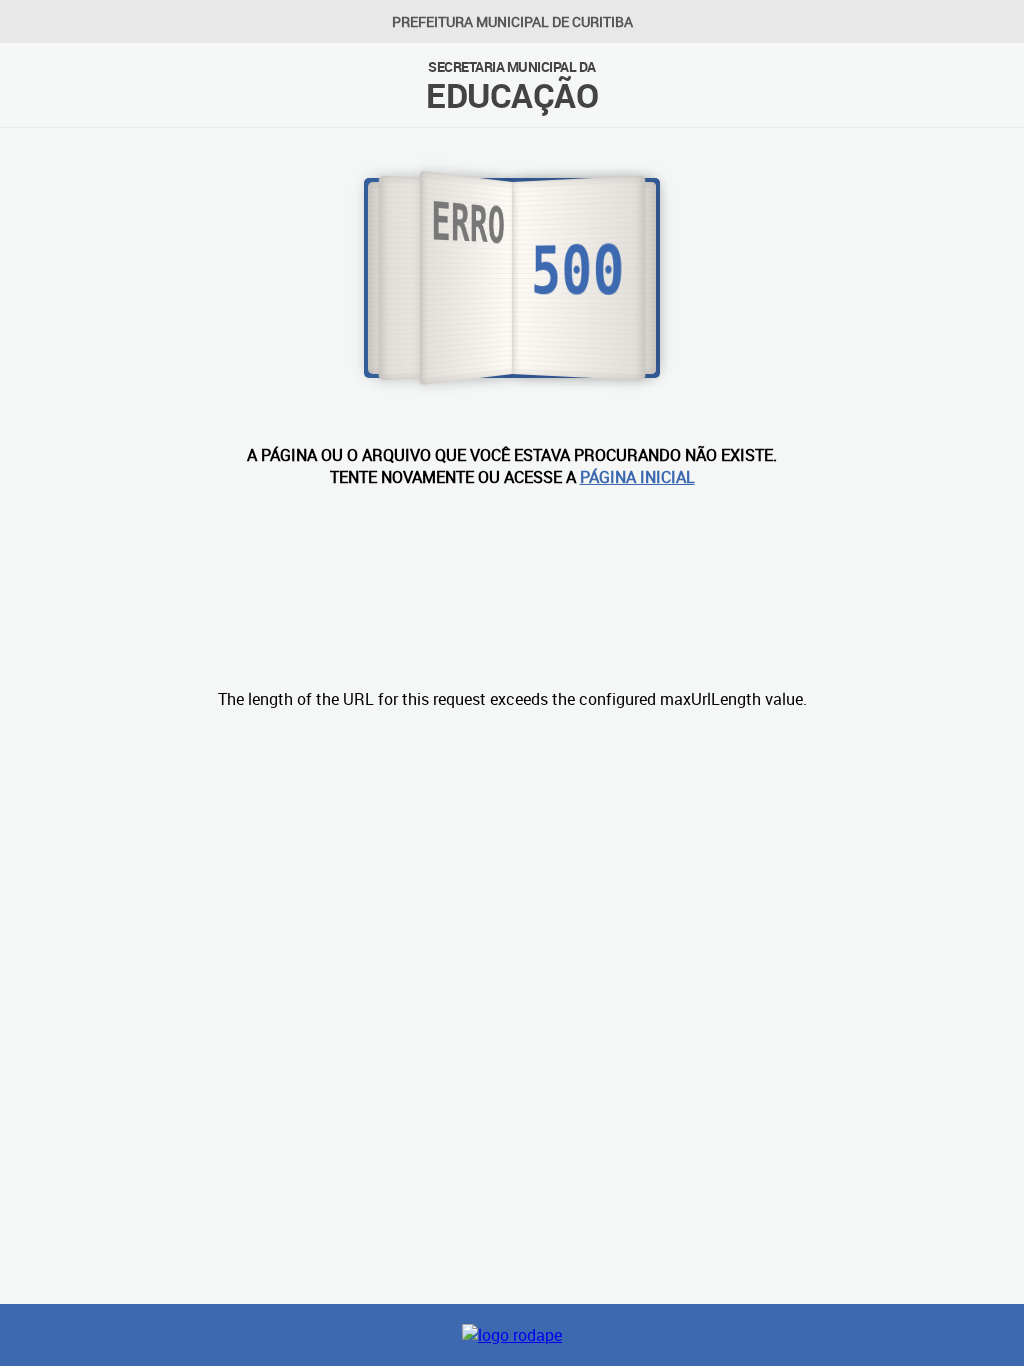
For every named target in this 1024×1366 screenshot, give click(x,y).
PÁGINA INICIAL (637, 477)
